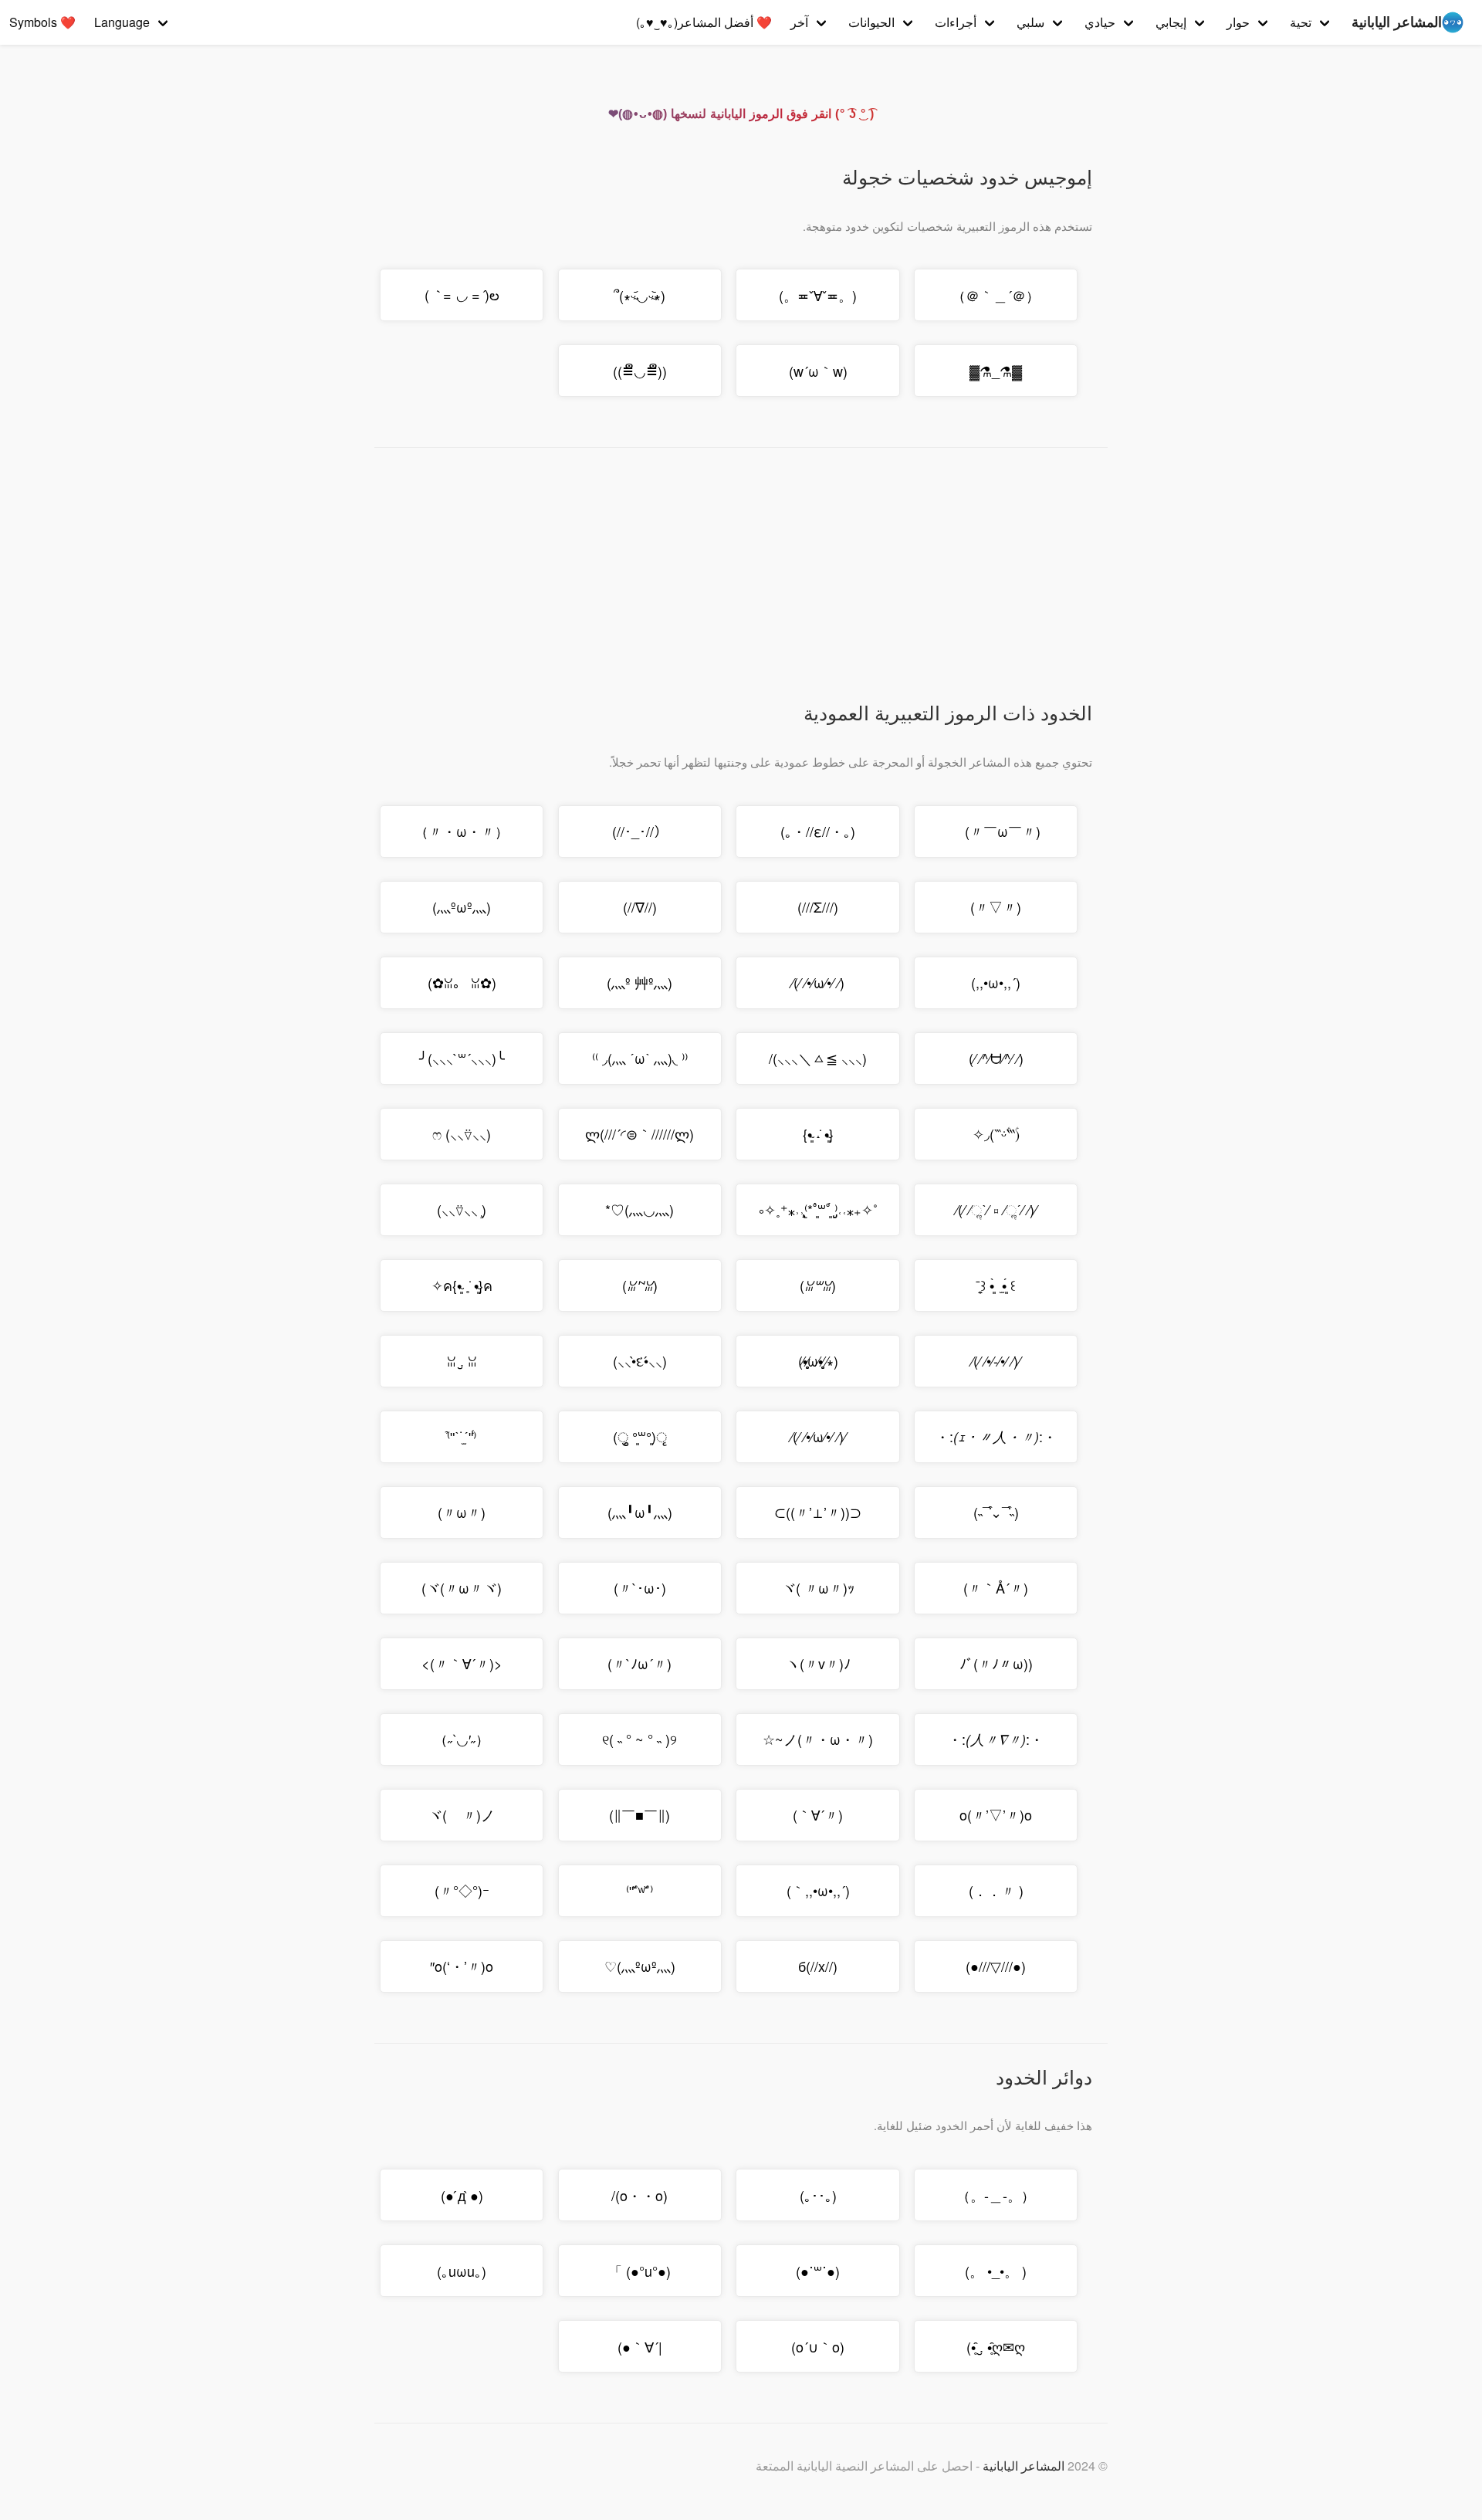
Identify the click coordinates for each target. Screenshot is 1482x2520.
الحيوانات (871, 22)
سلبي (1030, 22)
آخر (799, 22)
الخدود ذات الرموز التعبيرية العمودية (948, 712)
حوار (1238, 22)
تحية (1301, 22)
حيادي (1100, 22)
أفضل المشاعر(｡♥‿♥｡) (704, 22)
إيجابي (1171, 22)
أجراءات (956, 22)
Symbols (42, 22)
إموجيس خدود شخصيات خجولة (967, 176)
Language (122, 22)
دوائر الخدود (1044, 2076)
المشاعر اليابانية (1024, 2466)
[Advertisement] (733, 583)
